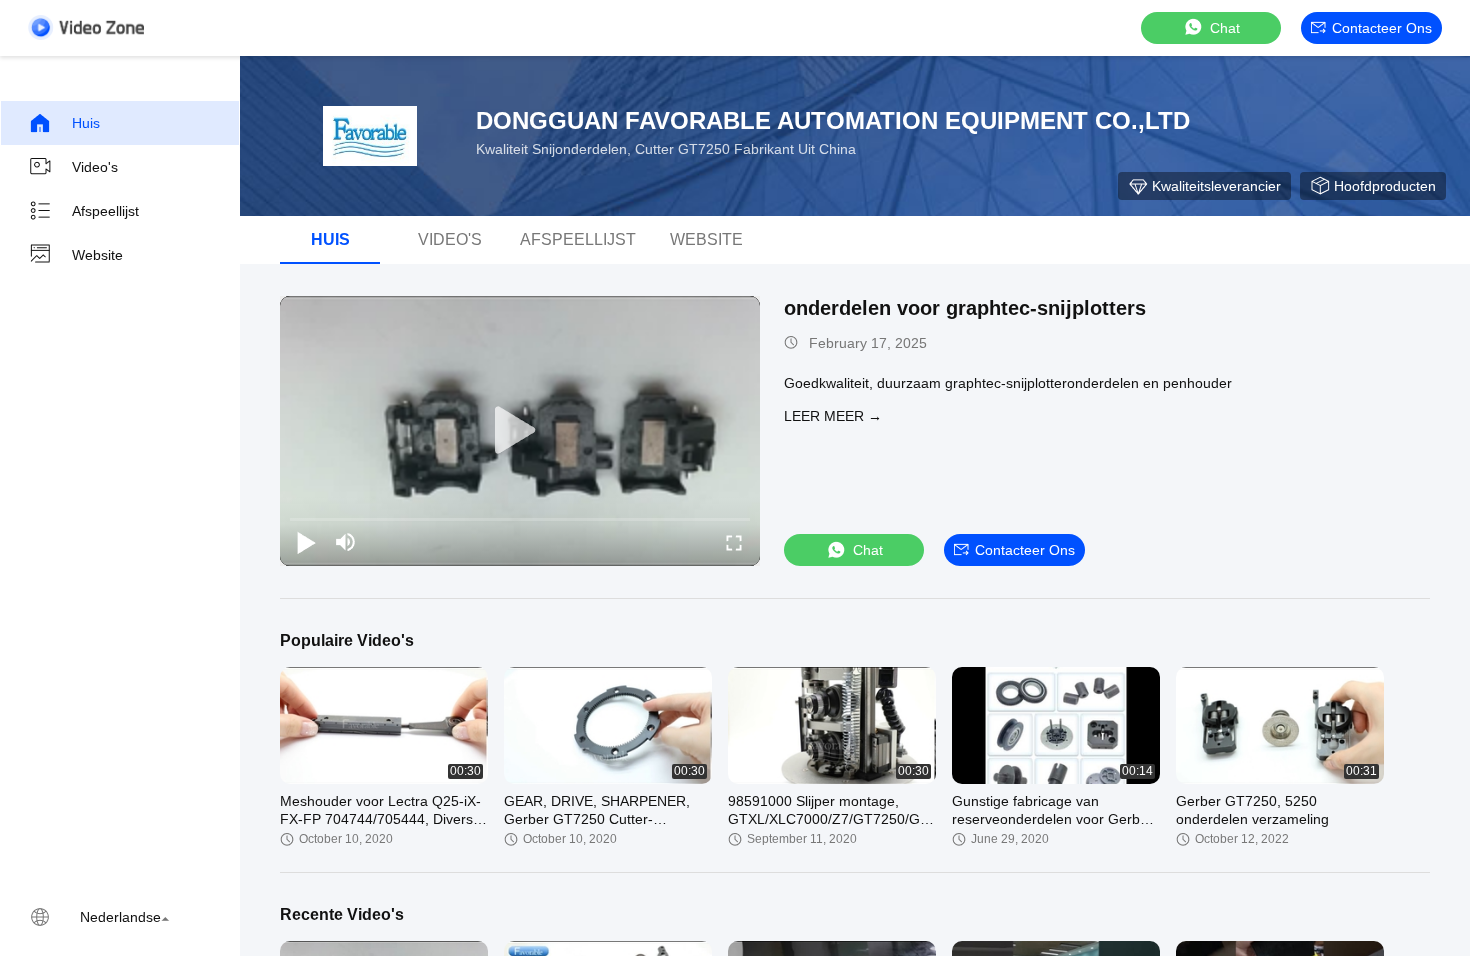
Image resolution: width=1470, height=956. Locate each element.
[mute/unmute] (346, 542)
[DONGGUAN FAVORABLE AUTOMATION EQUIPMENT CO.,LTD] (370, 136)
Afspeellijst (105, 211)
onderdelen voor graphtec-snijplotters (965, 308)
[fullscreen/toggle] (734, 542)
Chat (1225, 28)
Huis (86, 123)
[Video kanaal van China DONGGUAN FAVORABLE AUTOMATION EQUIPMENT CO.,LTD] (86, 27)
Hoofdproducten (1385, 186)
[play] (520, 431)
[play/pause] (306, 542)
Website (97, 255)
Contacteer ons (1382, 28)
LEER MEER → (833, 416)
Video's (95, 167)
